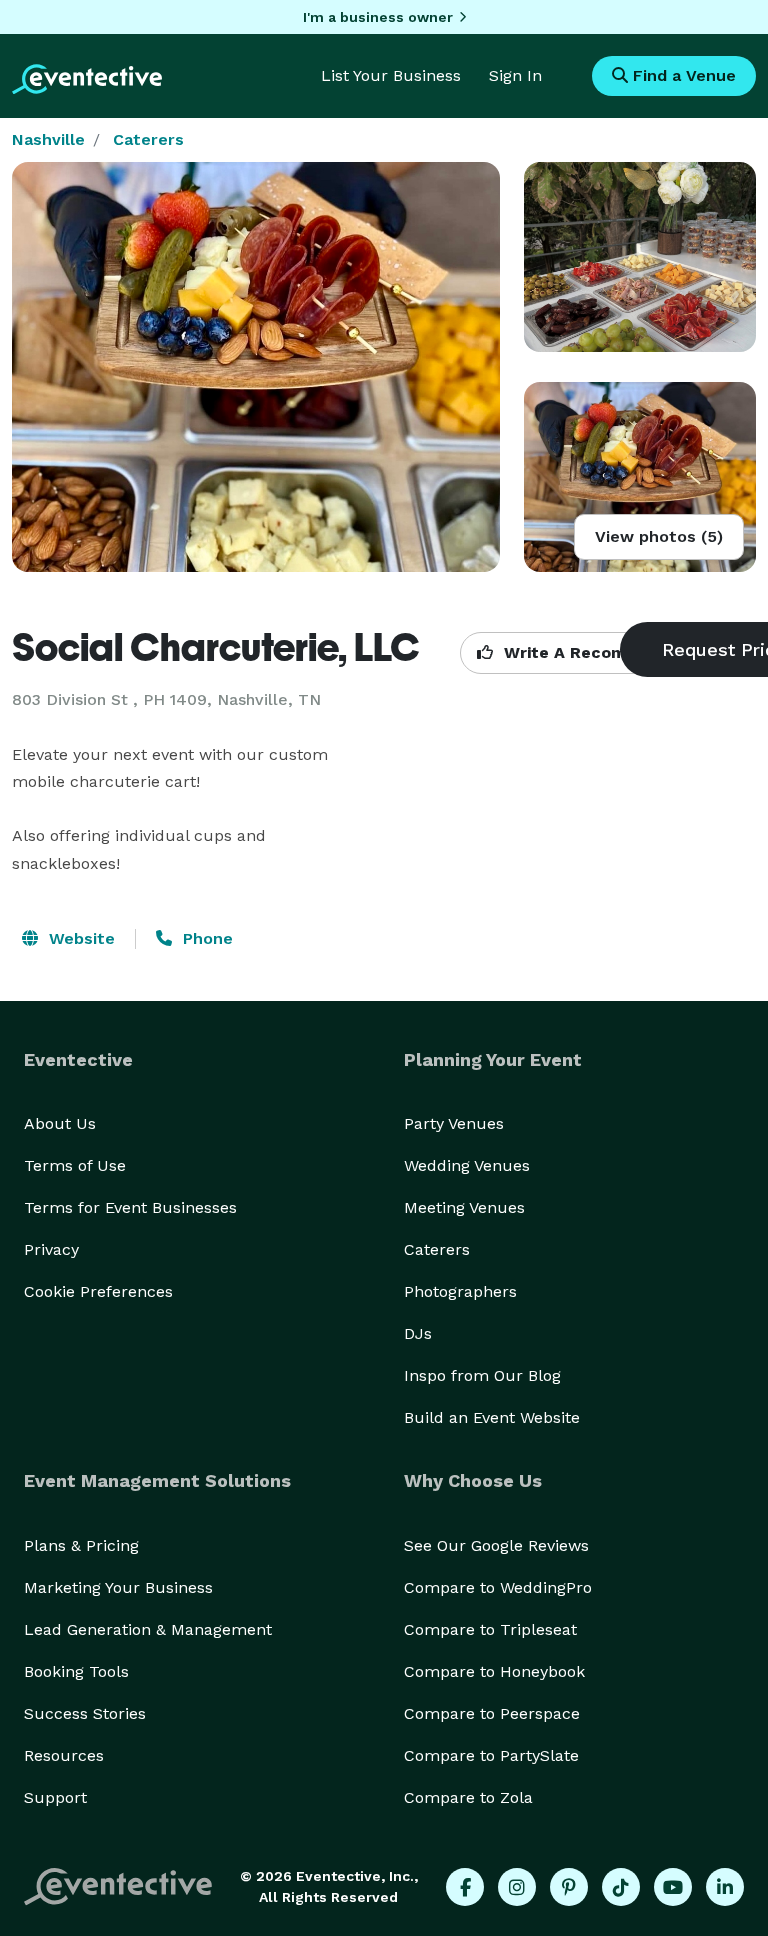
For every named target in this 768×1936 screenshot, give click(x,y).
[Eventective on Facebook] (465, 1887)
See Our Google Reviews (496, 1545)
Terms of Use (75, 1165)
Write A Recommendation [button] (606, 652)
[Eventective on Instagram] (517, 1887)
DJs (418, 1333)
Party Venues (454, 1123)
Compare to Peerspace (492, 1713)
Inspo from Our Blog (482, 1375)
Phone (205, 938)
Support (55, 1797)
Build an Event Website (492, 1417)
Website (79, 938)
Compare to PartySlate (491, 1755)
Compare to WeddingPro (498, 1587)
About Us (60, 1123)
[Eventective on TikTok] (621, 1887)
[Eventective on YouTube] (673, 1887)
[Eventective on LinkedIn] (725, 1887)
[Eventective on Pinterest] (569, 1887)
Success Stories (85, 1713)
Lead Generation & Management (148, 1629)
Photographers (460, 1291)
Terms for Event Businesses (130, 1207)
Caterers (148, 139)
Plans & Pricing (81, 1545)
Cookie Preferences (98, 1291)
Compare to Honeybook (494, 1671)
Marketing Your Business (118, 1587)
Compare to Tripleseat (490, 1629)
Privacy (51, 1249)
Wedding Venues (467, 1165)
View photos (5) (659, 536)
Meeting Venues (464, 1207)
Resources (64, 1755)
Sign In (515, 75)
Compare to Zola (468, 1797)
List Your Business (391, 75)
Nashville (48, 139)
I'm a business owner (378, 17)
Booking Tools (76, 1671)
